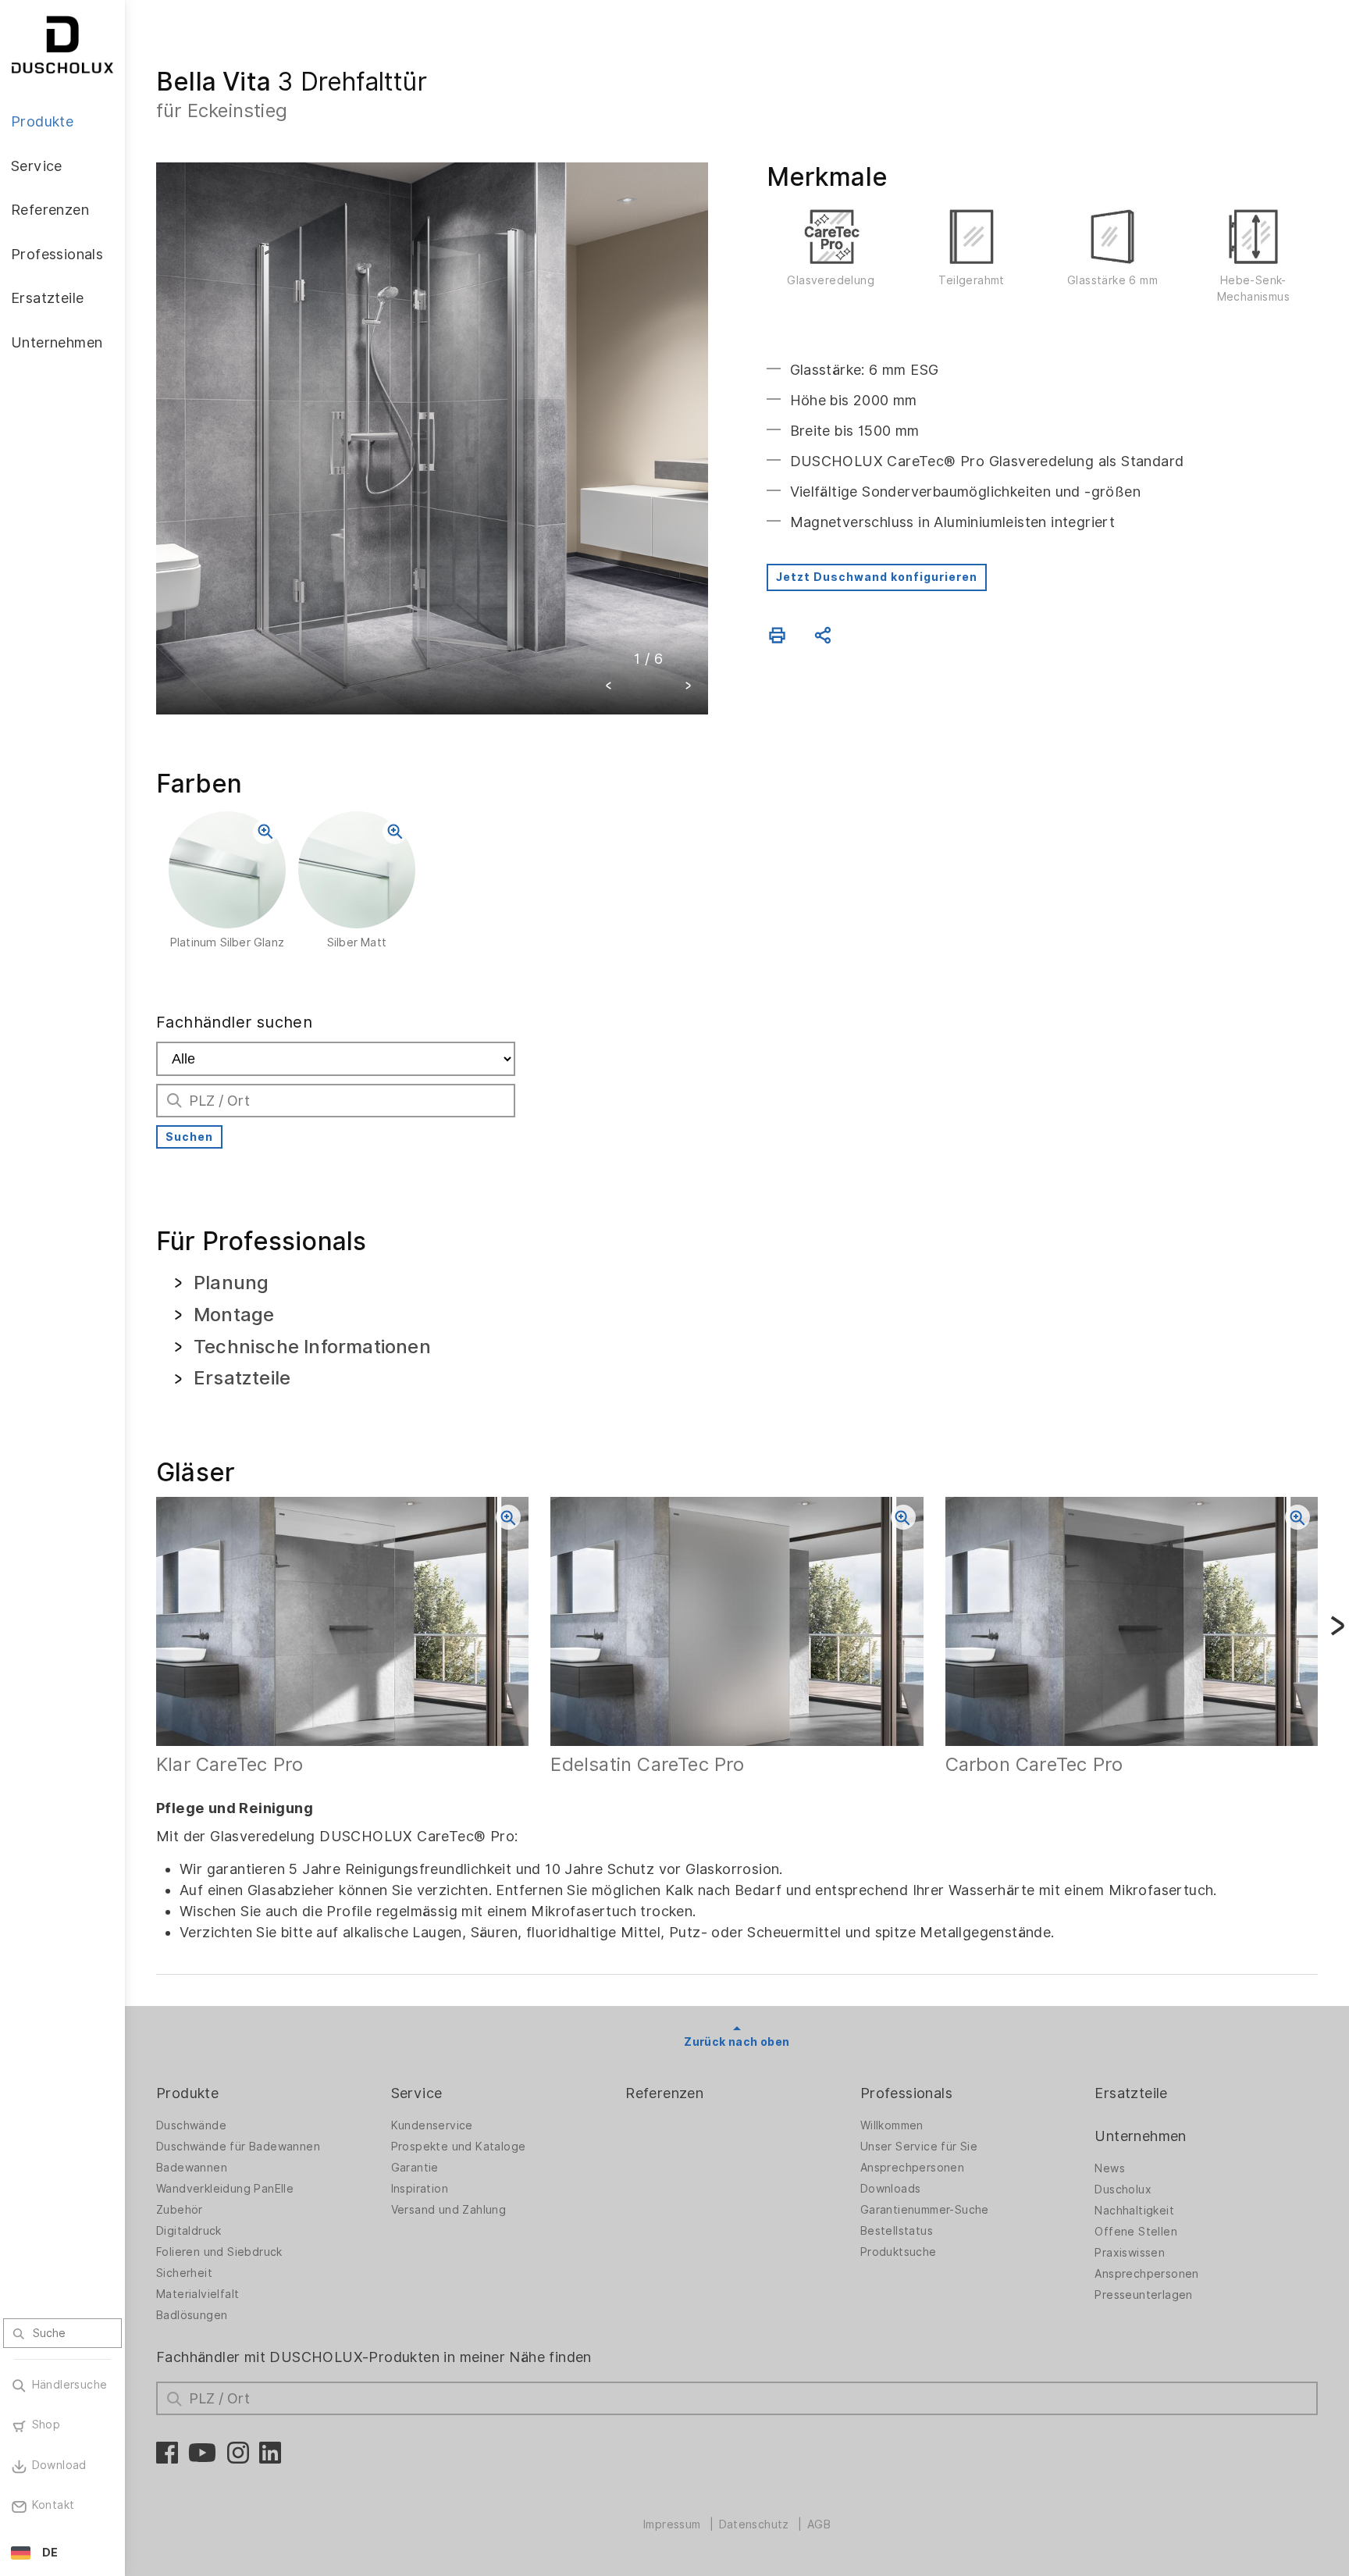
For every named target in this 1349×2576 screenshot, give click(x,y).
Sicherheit (184, 2273)
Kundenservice (432, 2125)
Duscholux (1123, 2189)
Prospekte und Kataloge (459, 2147)
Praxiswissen (1130, 2253)
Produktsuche (899, 2252)
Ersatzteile (1131, 2093)
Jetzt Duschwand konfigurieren (877, 577)
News (1110, 2168)
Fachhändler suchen (234, 1022)
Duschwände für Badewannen (238, 2147)
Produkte (187, 2093)
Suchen (189, 1137)
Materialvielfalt (198, 2294)
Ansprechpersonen (912, 2168)
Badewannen (192, 2168)
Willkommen (892, 2125)
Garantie (415, 2168)
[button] (609, 688)
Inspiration (420, 2189)
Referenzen (664, 2093)
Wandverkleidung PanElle (225, 2189)
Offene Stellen (1136, 2232)
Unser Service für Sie (919, 2147)
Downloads (891, 2189)
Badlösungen (192, 2315)
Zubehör (180, 2210)
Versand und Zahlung (449, 2210)
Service (417, 2093)
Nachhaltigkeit (1134, 2211)
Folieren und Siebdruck (219, 2252)
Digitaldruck (189, 2231)
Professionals (906, 2093)
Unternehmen (1140, 2136)
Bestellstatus (897, 2231)
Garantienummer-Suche (925, 2210)
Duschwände (191, 2125)
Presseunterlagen (1143, 2295)
